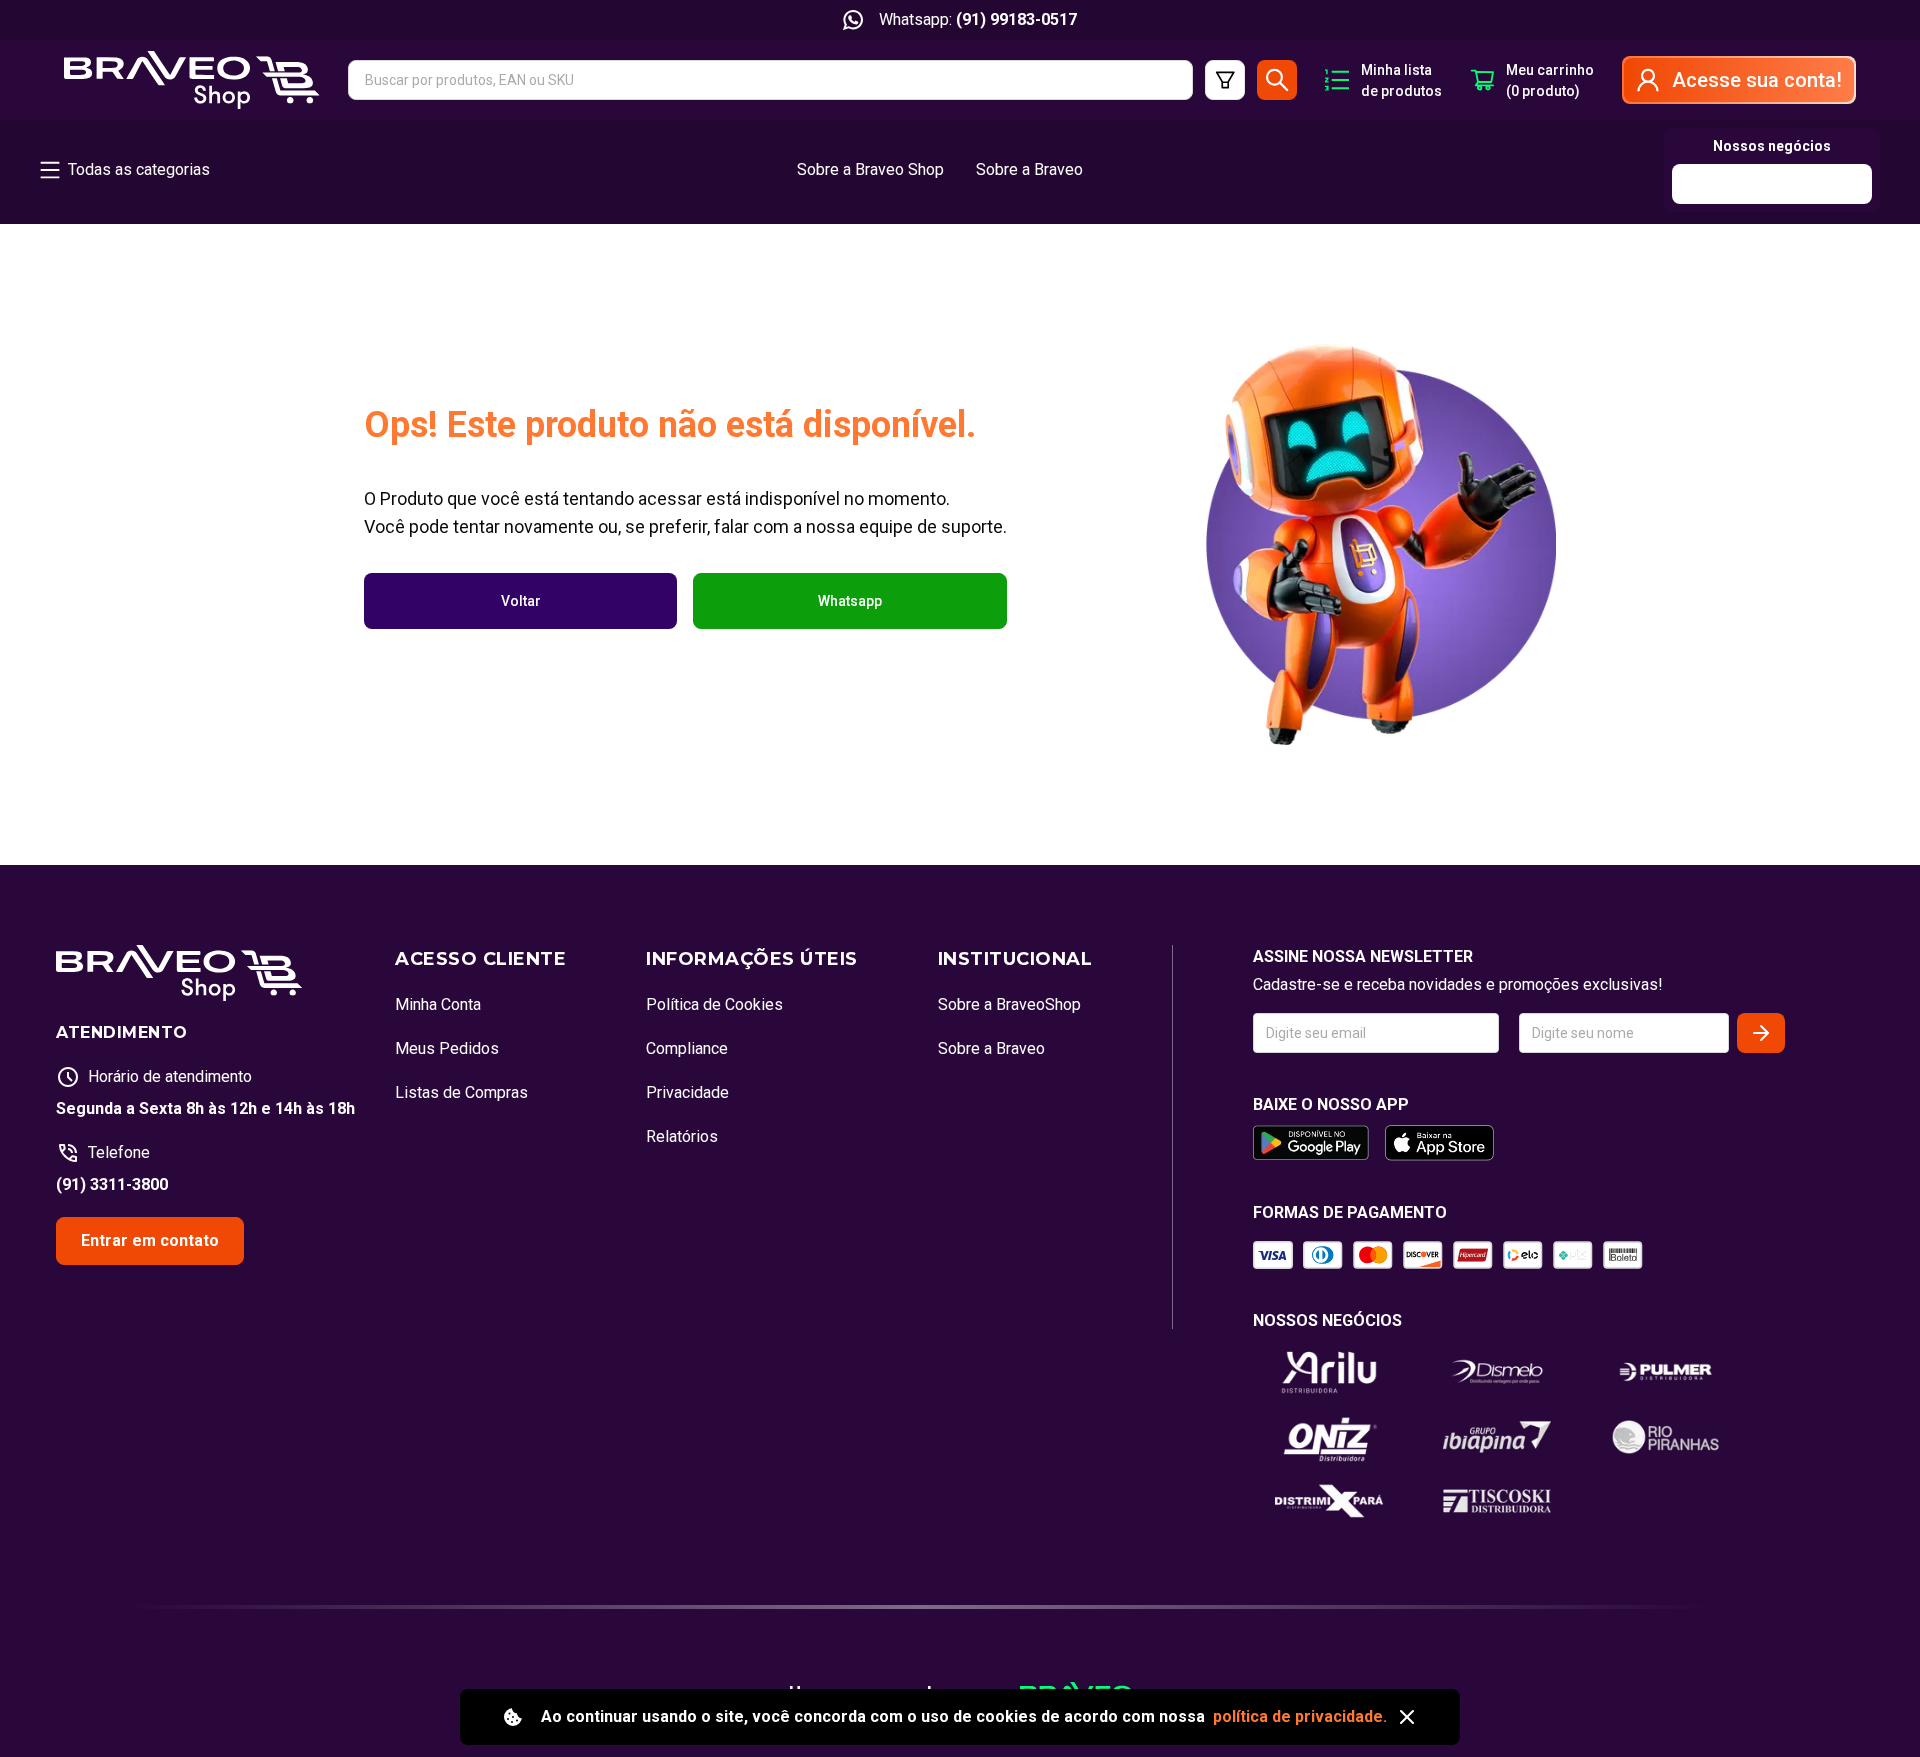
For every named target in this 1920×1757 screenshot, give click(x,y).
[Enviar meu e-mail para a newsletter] (1761, 1033)
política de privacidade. (1300, 1716)
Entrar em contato (150, 1240)
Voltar (521, 601)
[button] (770, 80)
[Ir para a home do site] (192, 80)
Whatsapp (850, 601)
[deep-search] (1225, 80)
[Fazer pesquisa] (1277, 80)
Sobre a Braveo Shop (870, 169)
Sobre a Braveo (1029, 169)
